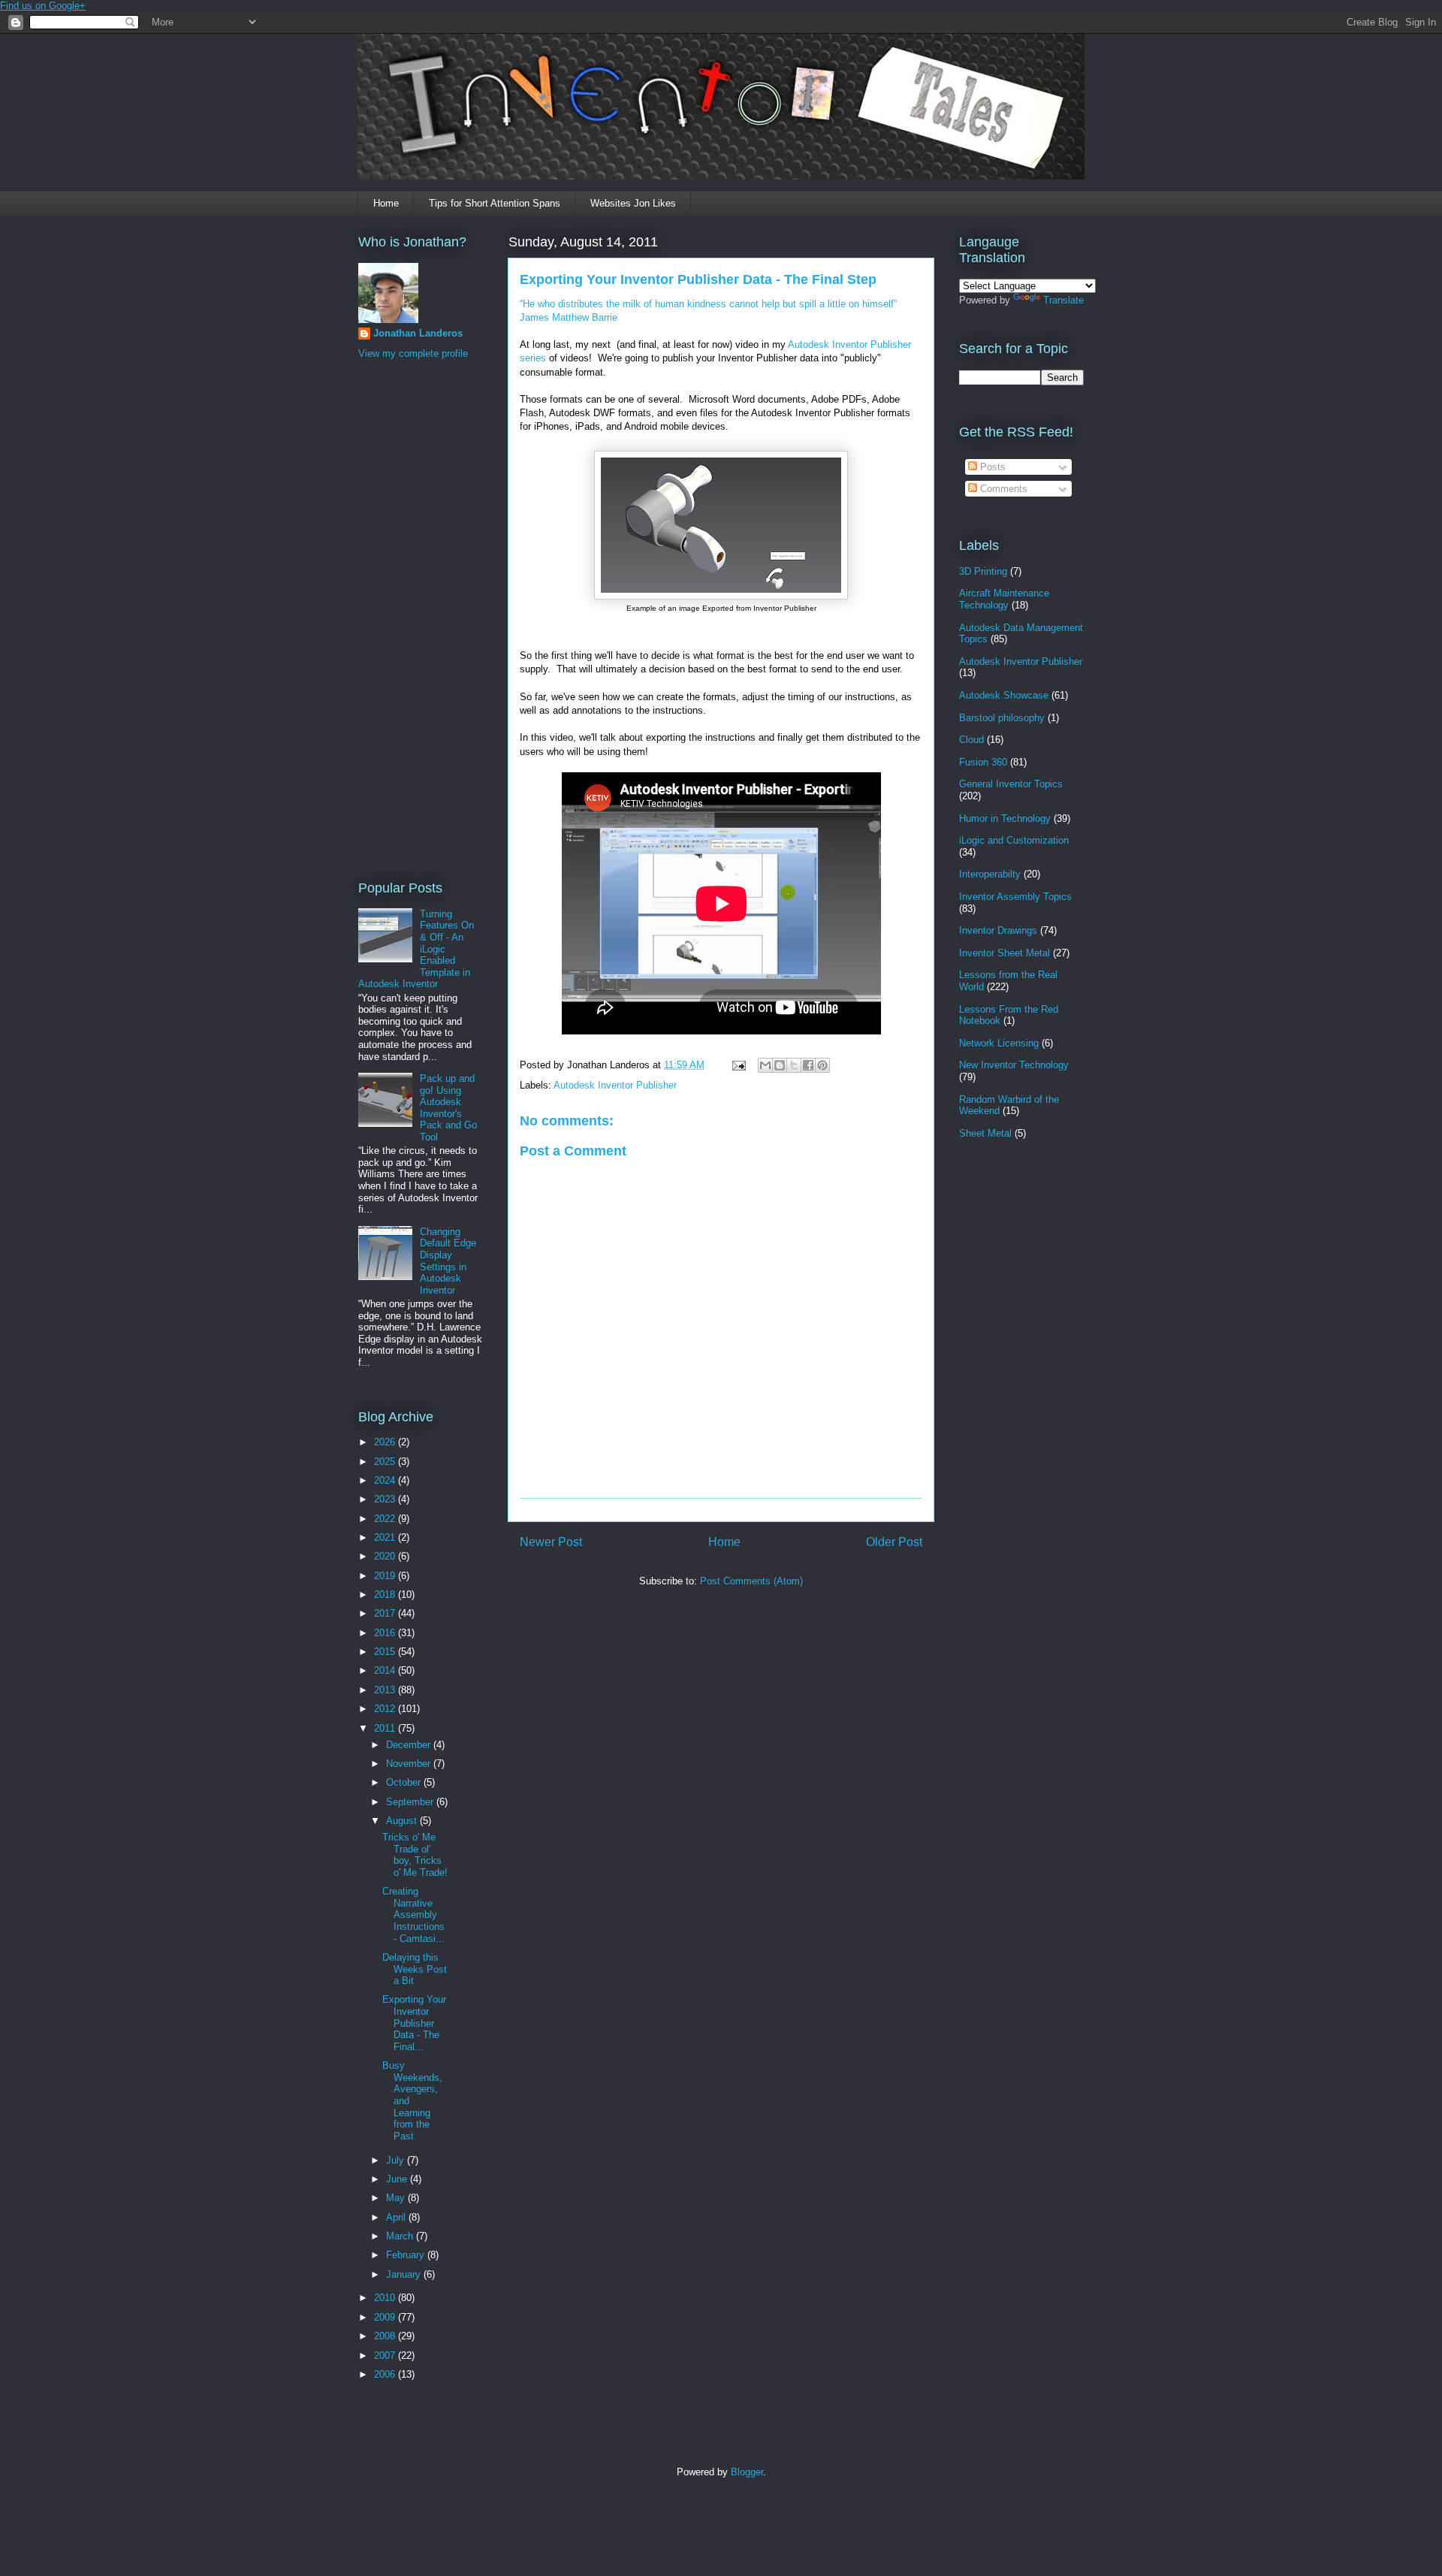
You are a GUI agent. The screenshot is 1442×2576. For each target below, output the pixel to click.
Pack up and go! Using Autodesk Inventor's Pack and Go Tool (448, 1108)
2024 (386, 1480)
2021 (386, 1537)
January (405, 2274)
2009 (386, 2317)
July (397, 2160)
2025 (386, 1462)
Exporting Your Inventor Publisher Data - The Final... (414, 2023)
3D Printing (983, 571)
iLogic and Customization (1014, 840)
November (410, 1764)
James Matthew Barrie (569, 317)
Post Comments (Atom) (751, 1581)
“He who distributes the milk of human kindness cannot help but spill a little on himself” (708, 304)
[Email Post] (738, 1065)
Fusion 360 (983, 762)
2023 (386, 1499)
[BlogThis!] (780, 1065)
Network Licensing (999, 1043)
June (398, 2179)
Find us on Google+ (43, 6)
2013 (386, 1690)
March (401, 2236)
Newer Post (551, 1542)
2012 (386, 1709)
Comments (1002, 489)
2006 (386, 2374)
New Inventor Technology (1014, 1065)
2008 (386, 2336)
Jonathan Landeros (418, 333)
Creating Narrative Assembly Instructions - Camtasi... (413, 1915)
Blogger (747, 2472)
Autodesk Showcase (1004, 695)
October (405, 1782)
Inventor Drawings (998, 930)
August (403, 1821)
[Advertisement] (418, 618)
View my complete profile (413, 353)
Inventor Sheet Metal (1005, 953)
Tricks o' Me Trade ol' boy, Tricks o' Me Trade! (415, 1855)
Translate (1063, 300)
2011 (386, 1728)
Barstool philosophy (1002, 718)
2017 (386, 1613)
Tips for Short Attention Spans (495, 203)
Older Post (894, 1542)
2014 (386, 1670)
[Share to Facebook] (808, 1065)
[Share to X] (794, 1065)
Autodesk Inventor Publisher (615, 1085)
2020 (386, 1556)
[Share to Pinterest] (822, 1065)
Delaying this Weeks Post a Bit (415, 1969)
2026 (386, 1442)
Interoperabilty (990, 874)
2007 (386, 2356)
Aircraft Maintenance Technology (1004, 599)
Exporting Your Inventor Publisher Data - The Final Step (698, 279)
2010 (386, 2298)
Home (386, 203)
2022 (386, 1519)
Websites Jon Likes (633, 203)
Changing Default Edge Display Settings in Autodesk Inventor (448, 1261)
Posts (991, 467)
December (410, 1745)
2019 (386, 1576)
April (397, 2217)
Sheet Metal (985, 1133)
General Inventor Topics (1011, 784)
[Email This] (765, 1065)
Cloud (971, 740)
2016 (386, 1633)
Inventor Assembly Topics (1015, 897)
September (411, 1802)
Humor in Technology (1005, 818)
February (407, 2255)
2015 (386, 1652)
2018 (386, 1595)
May (397, 2198)
